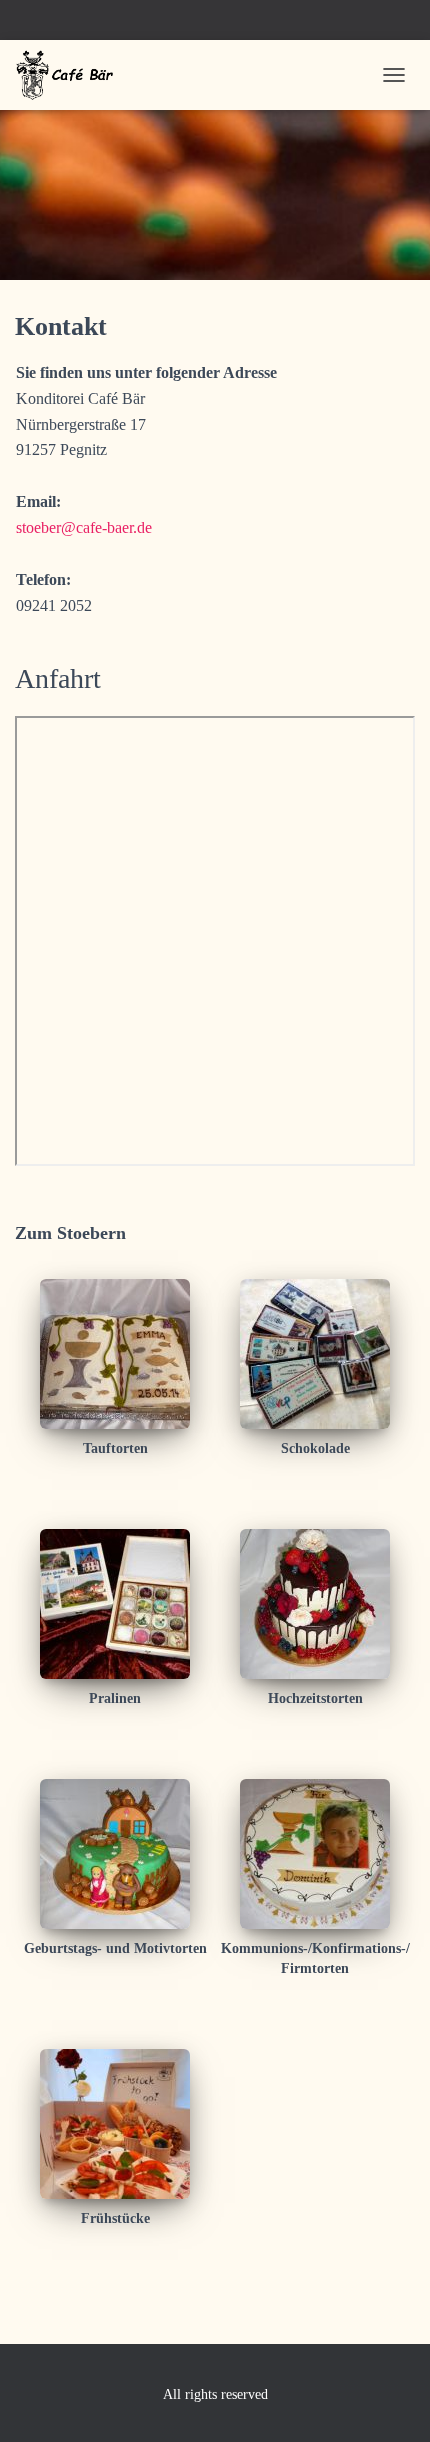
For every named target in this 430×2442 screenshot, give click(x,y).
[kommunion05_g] (315, 1852)
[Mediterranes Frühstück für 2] (115, 2122)
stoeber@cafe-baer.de (84, 527)
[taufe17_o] (115, 1352)
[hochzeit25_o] (315, 1602)
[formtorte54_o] (115, 1852)
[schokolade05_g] (315, 1352)
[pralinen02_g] (115, 1602)
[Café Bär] (74, 75)
